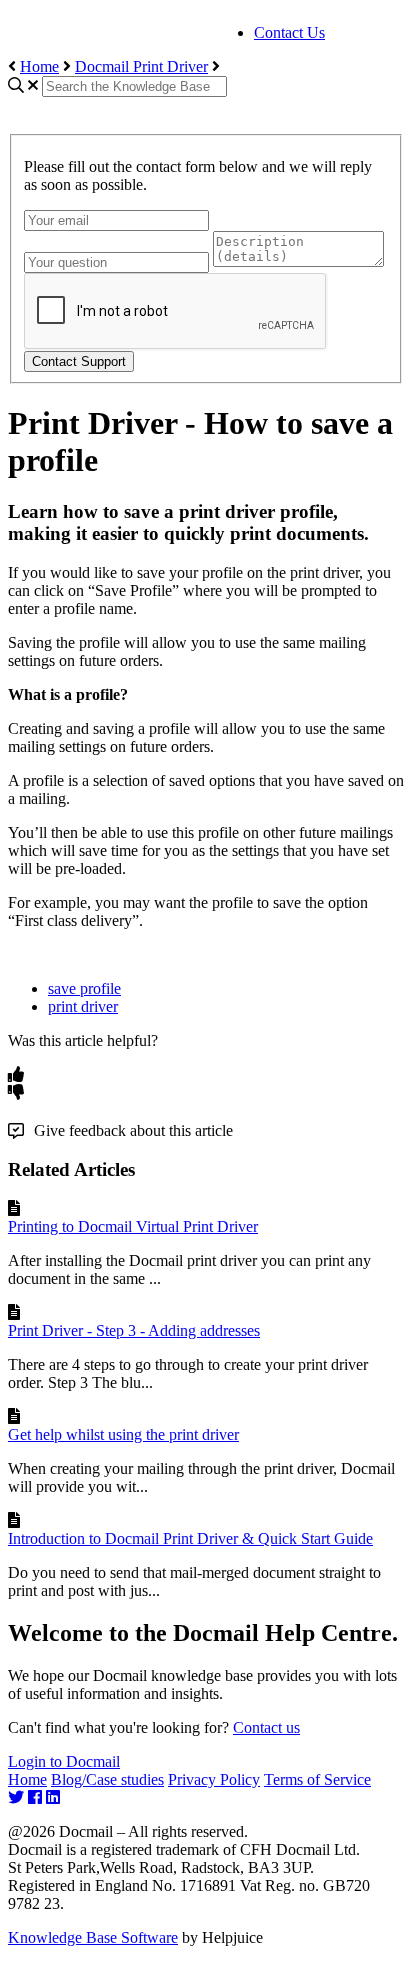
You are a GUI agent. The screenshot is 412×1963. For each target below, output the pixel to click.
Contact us (266, 1727)
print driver (83, 1006)
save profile (84, 988)
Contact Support (79, 361)
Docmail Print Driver (141, 66)
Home (39, 66)
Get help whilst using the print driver (123, 1434)
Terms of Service (317, 1779)
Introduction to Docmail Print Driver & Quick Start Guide (190, 1538)
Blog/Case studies (107, 1779)
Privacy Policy (214, 1779)
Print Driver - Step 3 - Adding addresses (134, 1330)
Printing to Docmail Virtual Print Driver (133, 1226)
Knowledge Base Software (93, 1937)
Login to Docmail (64, 1761)
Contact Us (289, 32)
